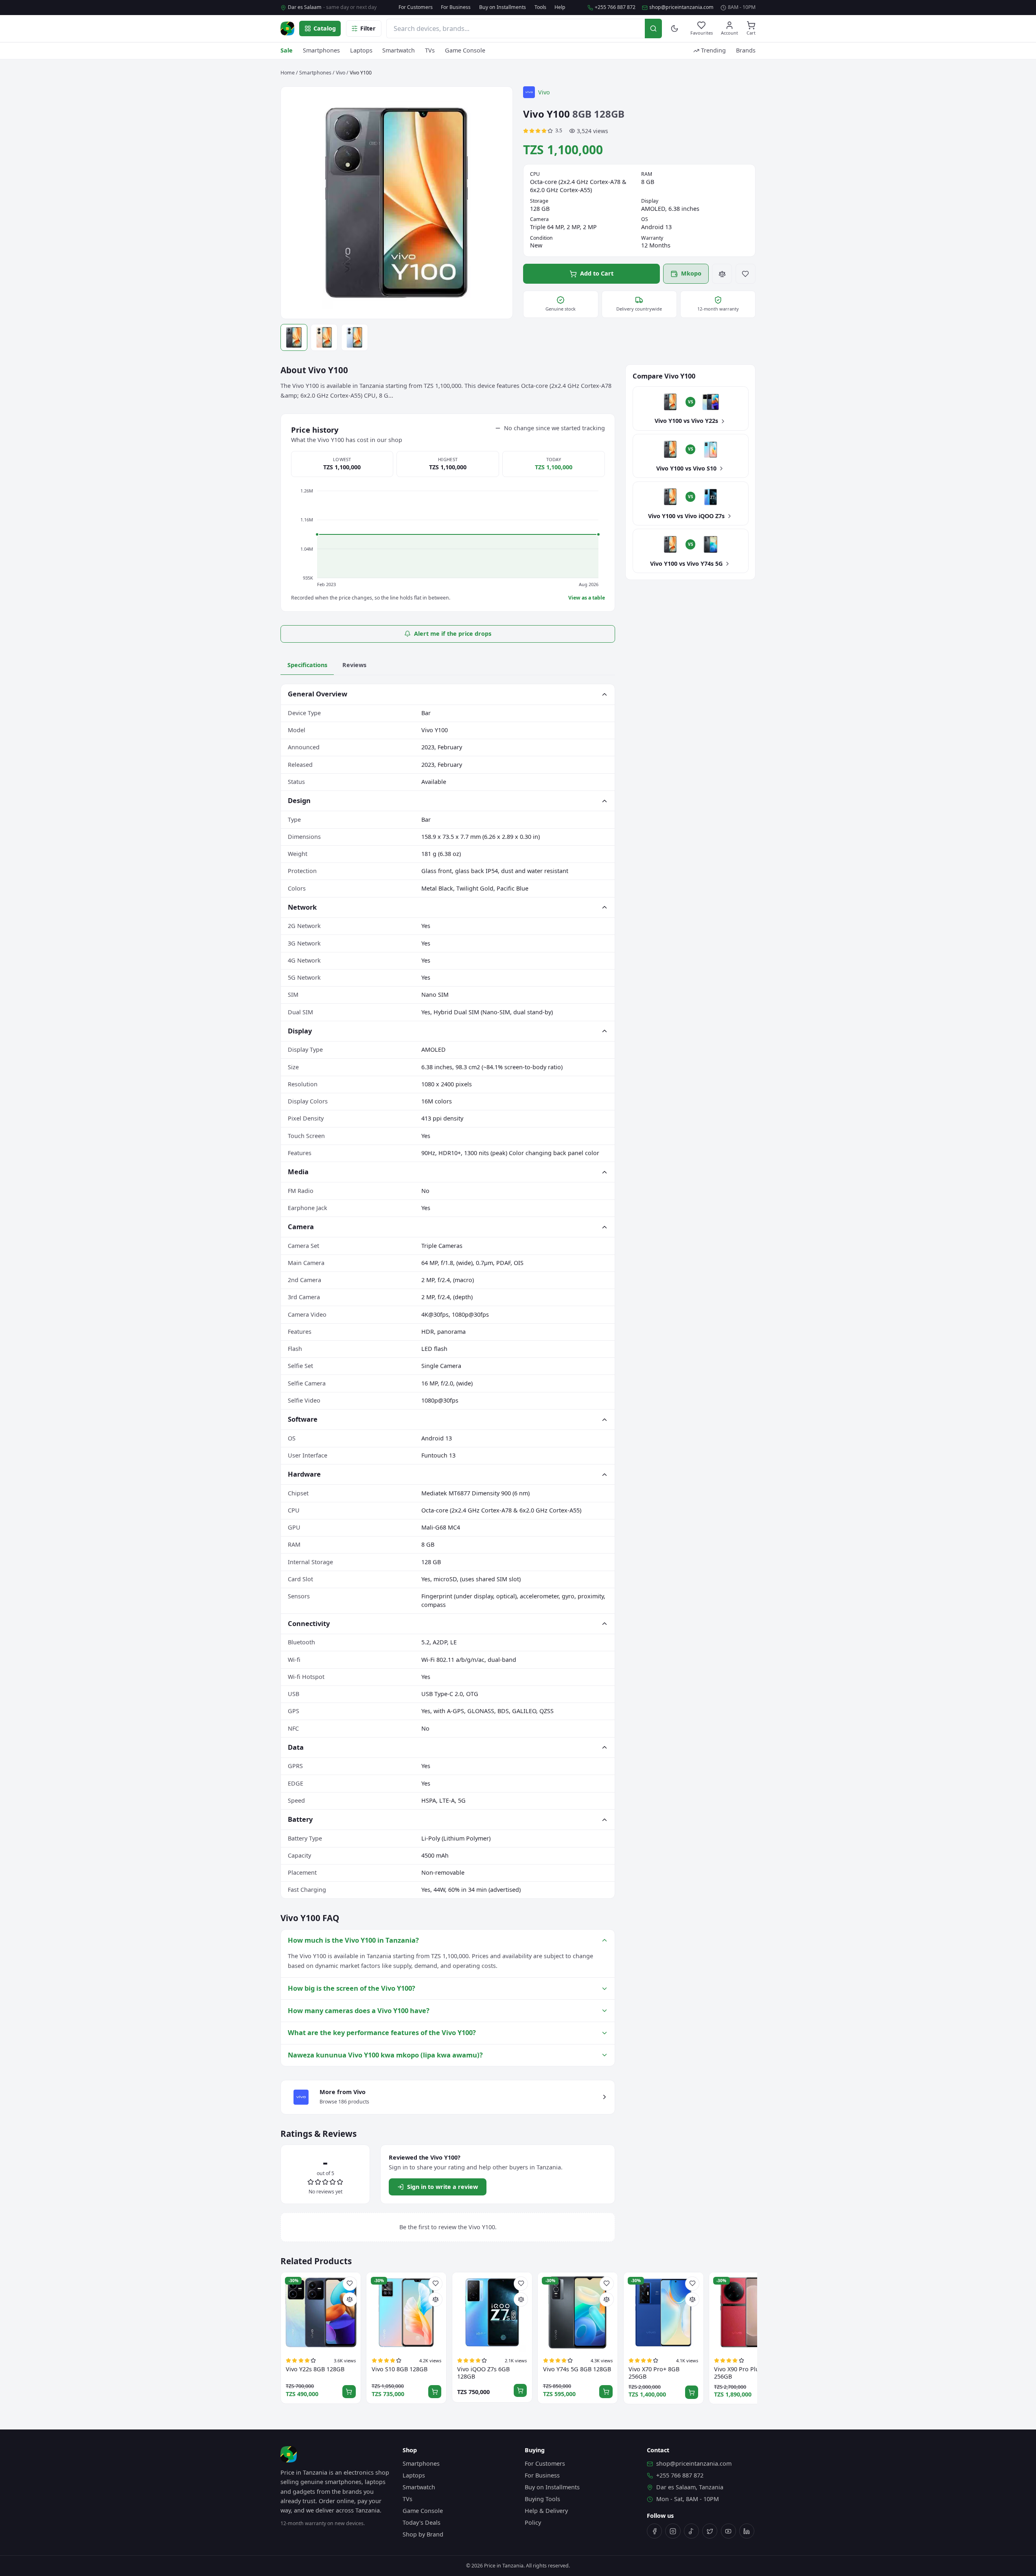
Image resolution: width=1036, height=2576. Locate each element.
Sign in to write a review (442, 2187)
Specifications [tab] (307, 665)
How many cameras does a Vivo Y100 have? (359, 2010)
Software (303, 1419)
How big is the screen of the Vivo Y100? (352, 1988)
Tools (540, 7)
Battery (300, 1819)
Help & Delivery (546, 2511)
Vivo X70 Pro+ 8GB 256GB (654, 2373)
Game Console (465, 50)
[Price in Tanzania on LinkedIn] (747, 2531)
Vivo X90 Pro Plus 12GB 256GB (746, 2373)
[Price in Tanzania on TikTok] (691, 2531)
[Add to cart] (349, 2392)
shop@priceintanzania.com (681, 7)
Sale (287, 50)
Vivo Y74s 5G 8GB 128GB (577, 2369)
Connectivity (309, 1623)
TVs (430, 50)
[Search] (653, 28)
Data (296, 1747)
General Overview (318, 694)
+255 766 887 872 (615, 7)
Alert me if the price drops (453, 634)
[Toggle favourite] (746, 274)
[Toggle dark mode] (675, 29)
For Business (456, 7)
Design (299, 800)
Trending (713, 50)
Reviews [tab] (354, 665)
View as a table (587, 598)
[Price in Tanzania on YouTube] (728, 2531)
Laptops (361, 50)
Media (298, 1172)
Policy (533, 2522)
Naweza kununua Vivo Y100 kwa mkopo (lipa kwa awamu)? (385, 2055)
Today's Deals (422, 2522)
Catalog (325, 28)
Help (560, 7)
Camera (301, 1227)
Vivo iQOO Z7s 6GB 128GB (483, 2373)
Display (300, 1031)
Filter (368, 28)
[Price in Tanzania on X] (710, 2531)
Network (302, 907)
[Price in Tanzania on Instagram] (673, 2531)
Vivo (341, 73)
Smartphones (321, 50)
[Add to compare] (722, 274)
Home (288, 73)
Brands (746, 50)
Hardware (304, 1474)
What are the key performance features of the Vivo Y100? (382, 2032)
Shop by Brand (423, 2534)
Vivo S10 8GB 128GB (400, 2369)
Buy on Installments (503, 7)
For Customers (416, 7)
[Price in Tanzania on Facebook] (654, 2531)
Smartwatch (399, 50)
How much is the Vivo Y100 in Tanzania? (353, 1940)
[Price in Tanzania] (287, 28)
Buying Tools (542, 2499)
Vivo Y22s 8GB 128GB (315, 2369)
